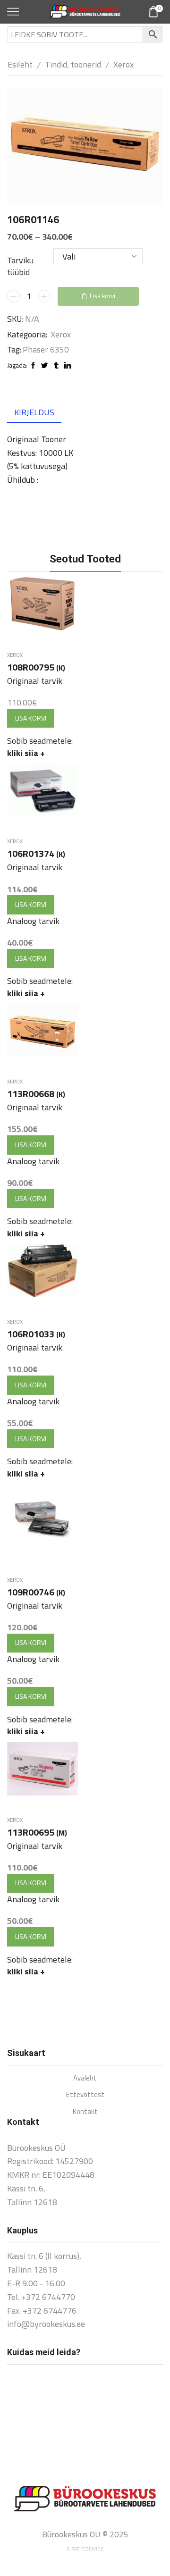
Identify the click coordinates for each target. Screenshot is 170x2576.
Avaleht (85, 2078)
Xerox (123, 64)
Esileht (20, 64)
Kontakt (85, 2111)
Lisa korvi (102, 296)
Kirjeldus (34, 412)
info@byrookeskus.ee (46, 2324)
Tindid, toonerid (73, 64)
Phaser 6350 (46, 350)
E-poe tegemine (85, 2549)
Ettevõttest (85, 2094)
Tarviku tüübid (20, 266)
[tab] (34, 412)
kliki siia (26, 753)
